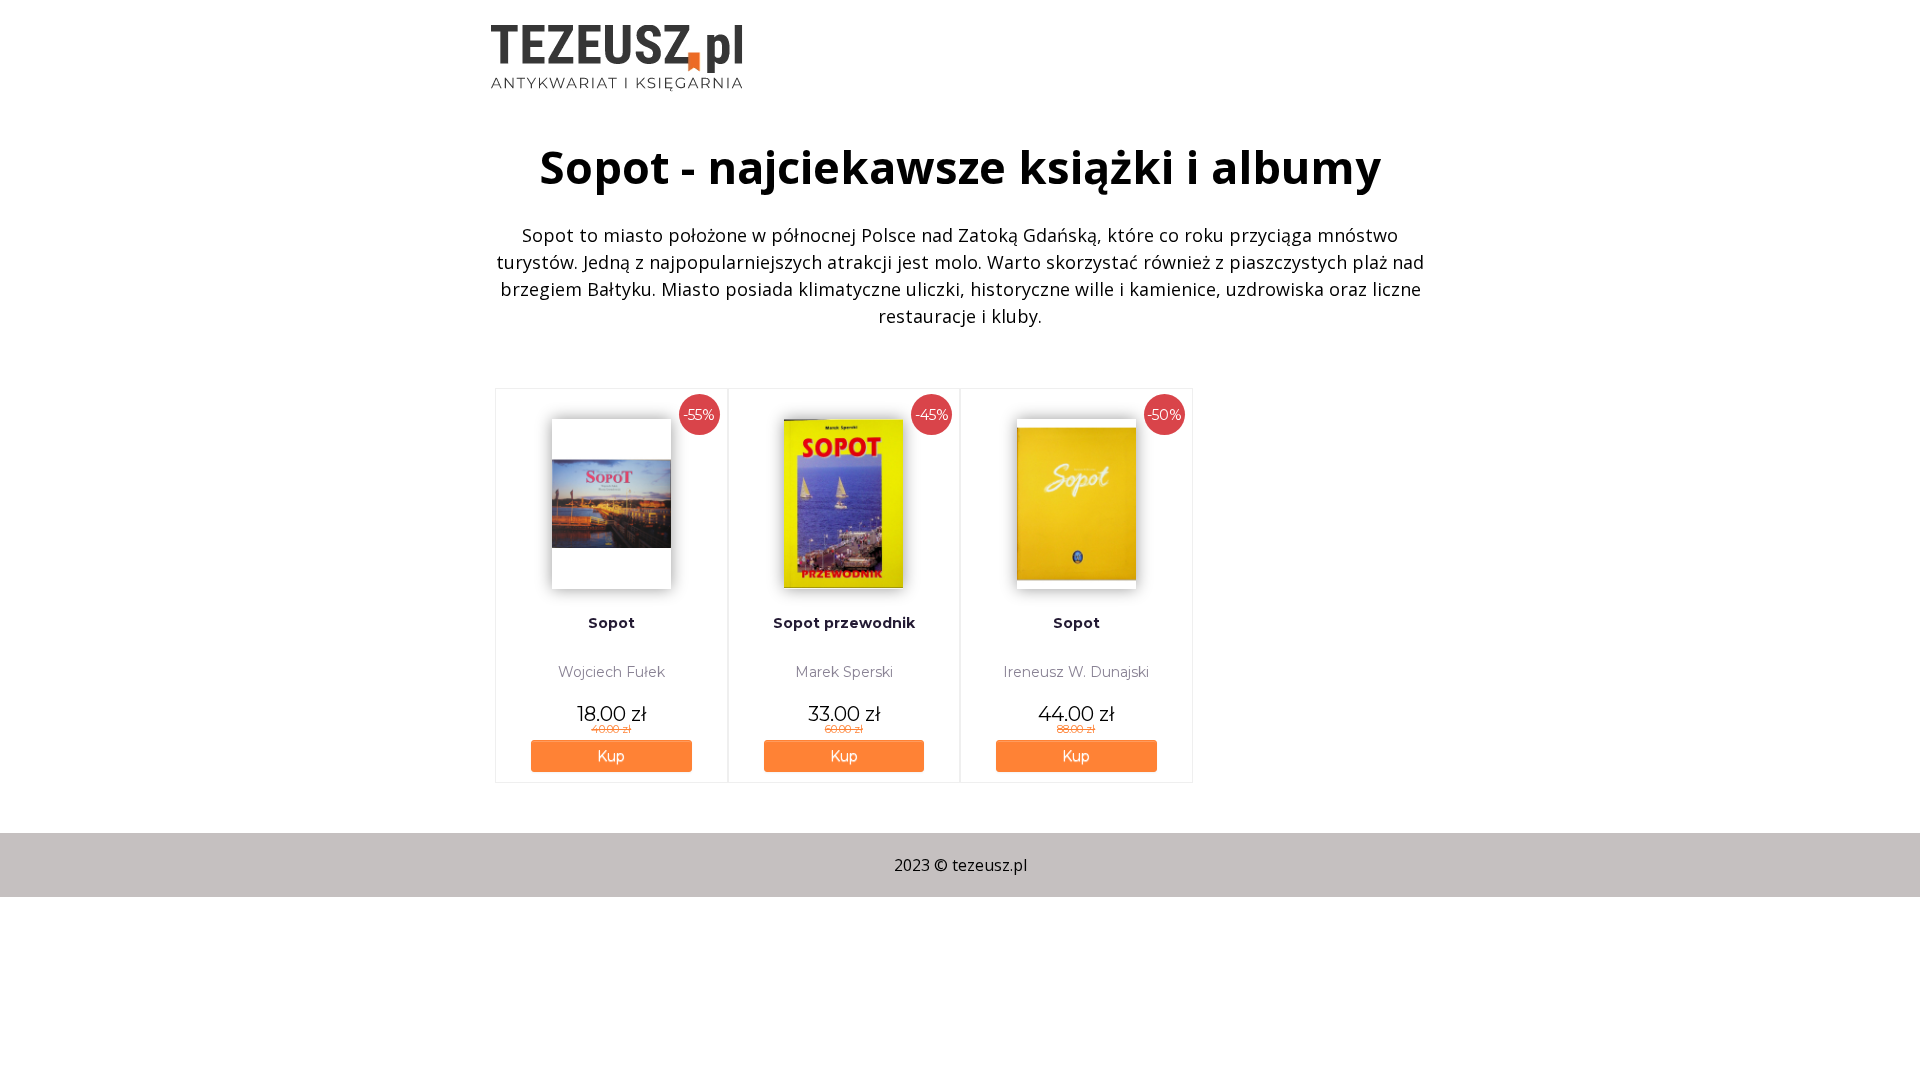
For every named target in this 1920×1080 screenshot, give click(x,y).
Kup (611, 756)
